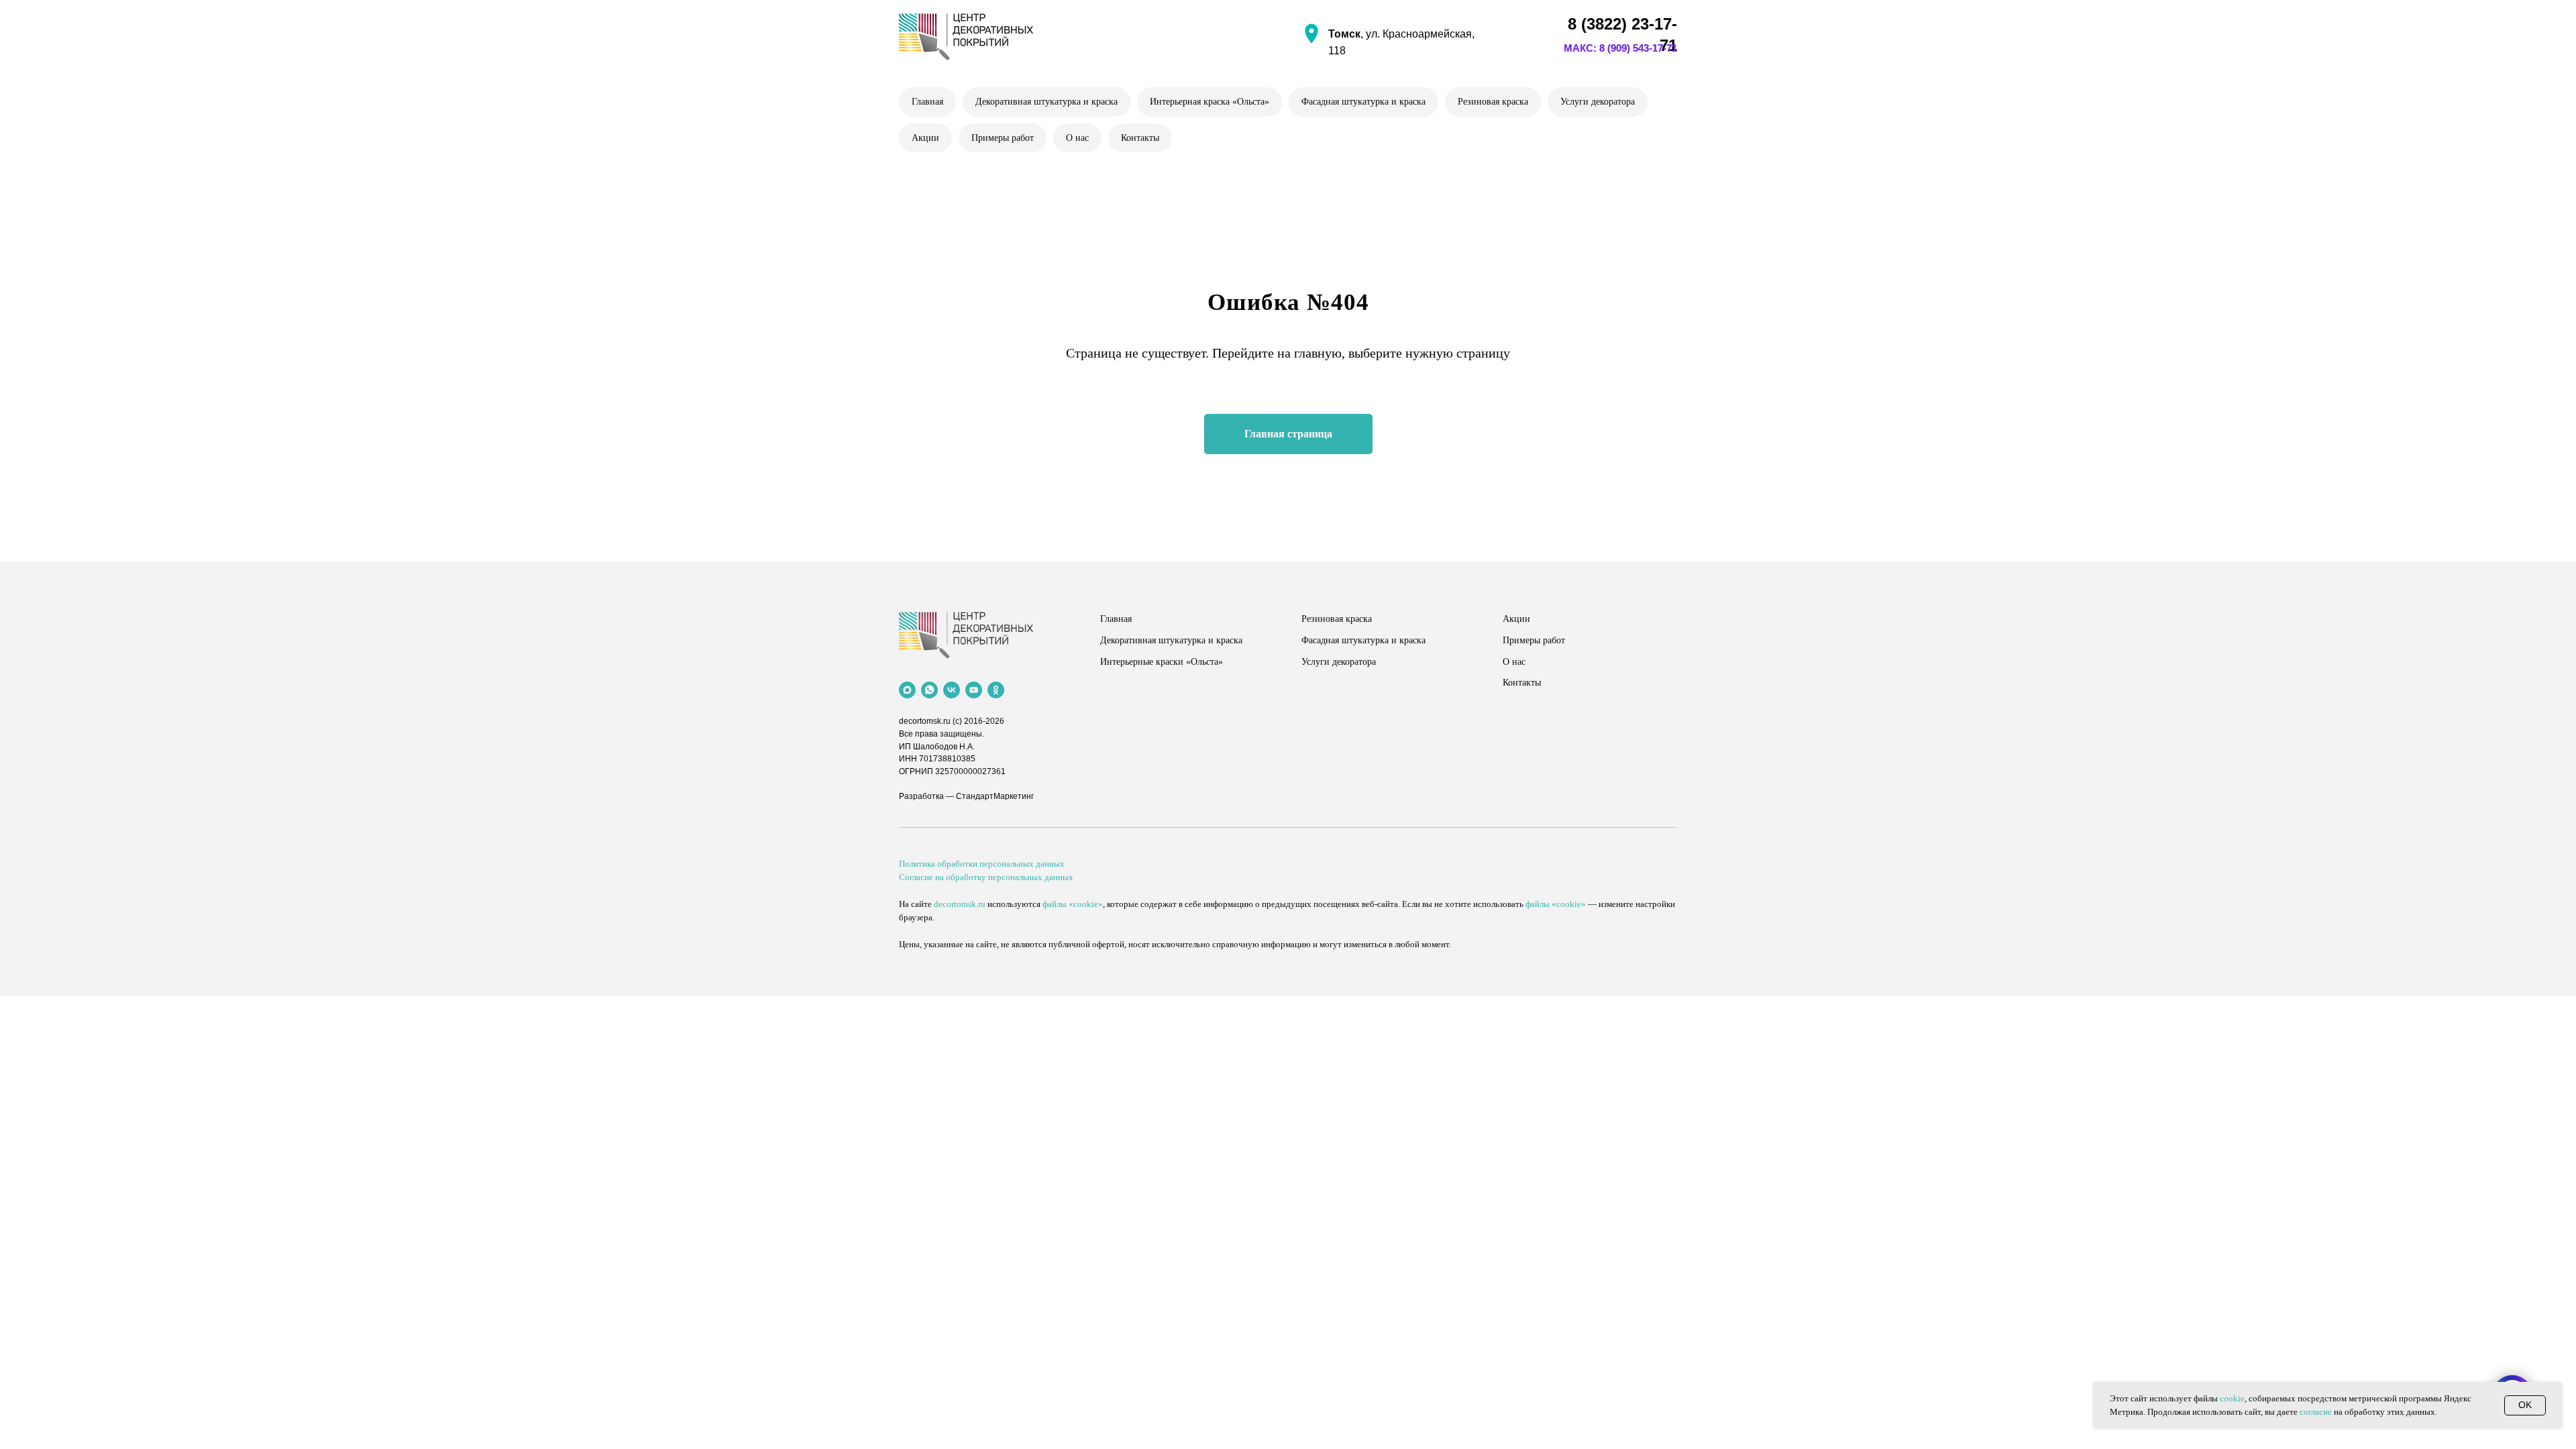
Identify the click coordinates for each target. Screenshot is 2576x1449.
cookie (2232, 1398)
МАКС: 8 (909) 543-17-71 (1620, 48)
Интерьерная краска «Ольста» (1210, 102)
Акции (925, 138)
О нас (1077, 138)
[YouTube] (974, 690)
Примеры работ (1003, 138)
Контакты (1140, 138)
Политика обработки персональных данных (982, 864)
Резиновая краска (1493, 102)
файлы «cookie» (1073, 904)
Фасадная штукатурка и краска (1363, 102)
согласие (2316, 1412)
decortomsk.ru (925, 721)
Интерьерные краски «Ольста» (1162, 662)
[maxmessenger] (907, 690)
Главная (927, 102)
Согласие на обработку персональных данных (986, 877)
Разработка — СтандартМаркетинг (966, 796)
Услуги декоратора (1598, 102)
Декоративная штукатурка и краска (1046, 102)
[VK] (952, 690)
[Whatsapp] (929, 690)
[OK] (996, 690)
